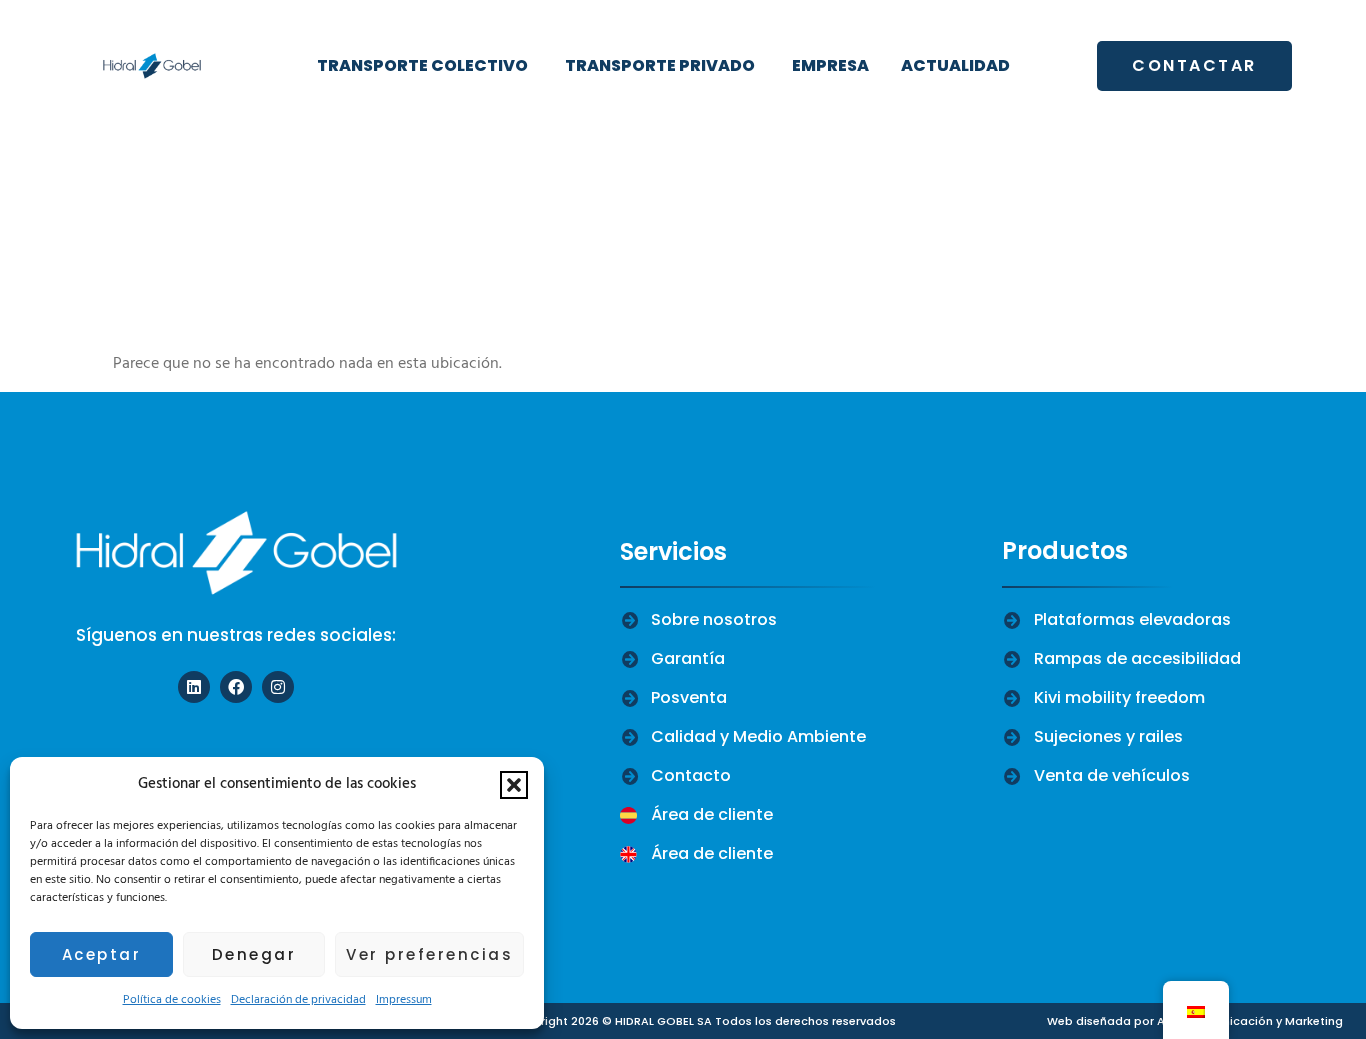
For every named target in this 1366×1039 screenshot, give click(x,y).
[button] (514, 785)
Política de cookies (172, 1000)
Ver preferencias (429, 954)
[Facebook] (236, 687)
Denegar (254, 954)
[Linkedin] (194, 687)
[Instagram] (278, 687)
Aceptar (102, 954)
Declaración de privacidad (298, 1000)
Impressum (404, 1000)
